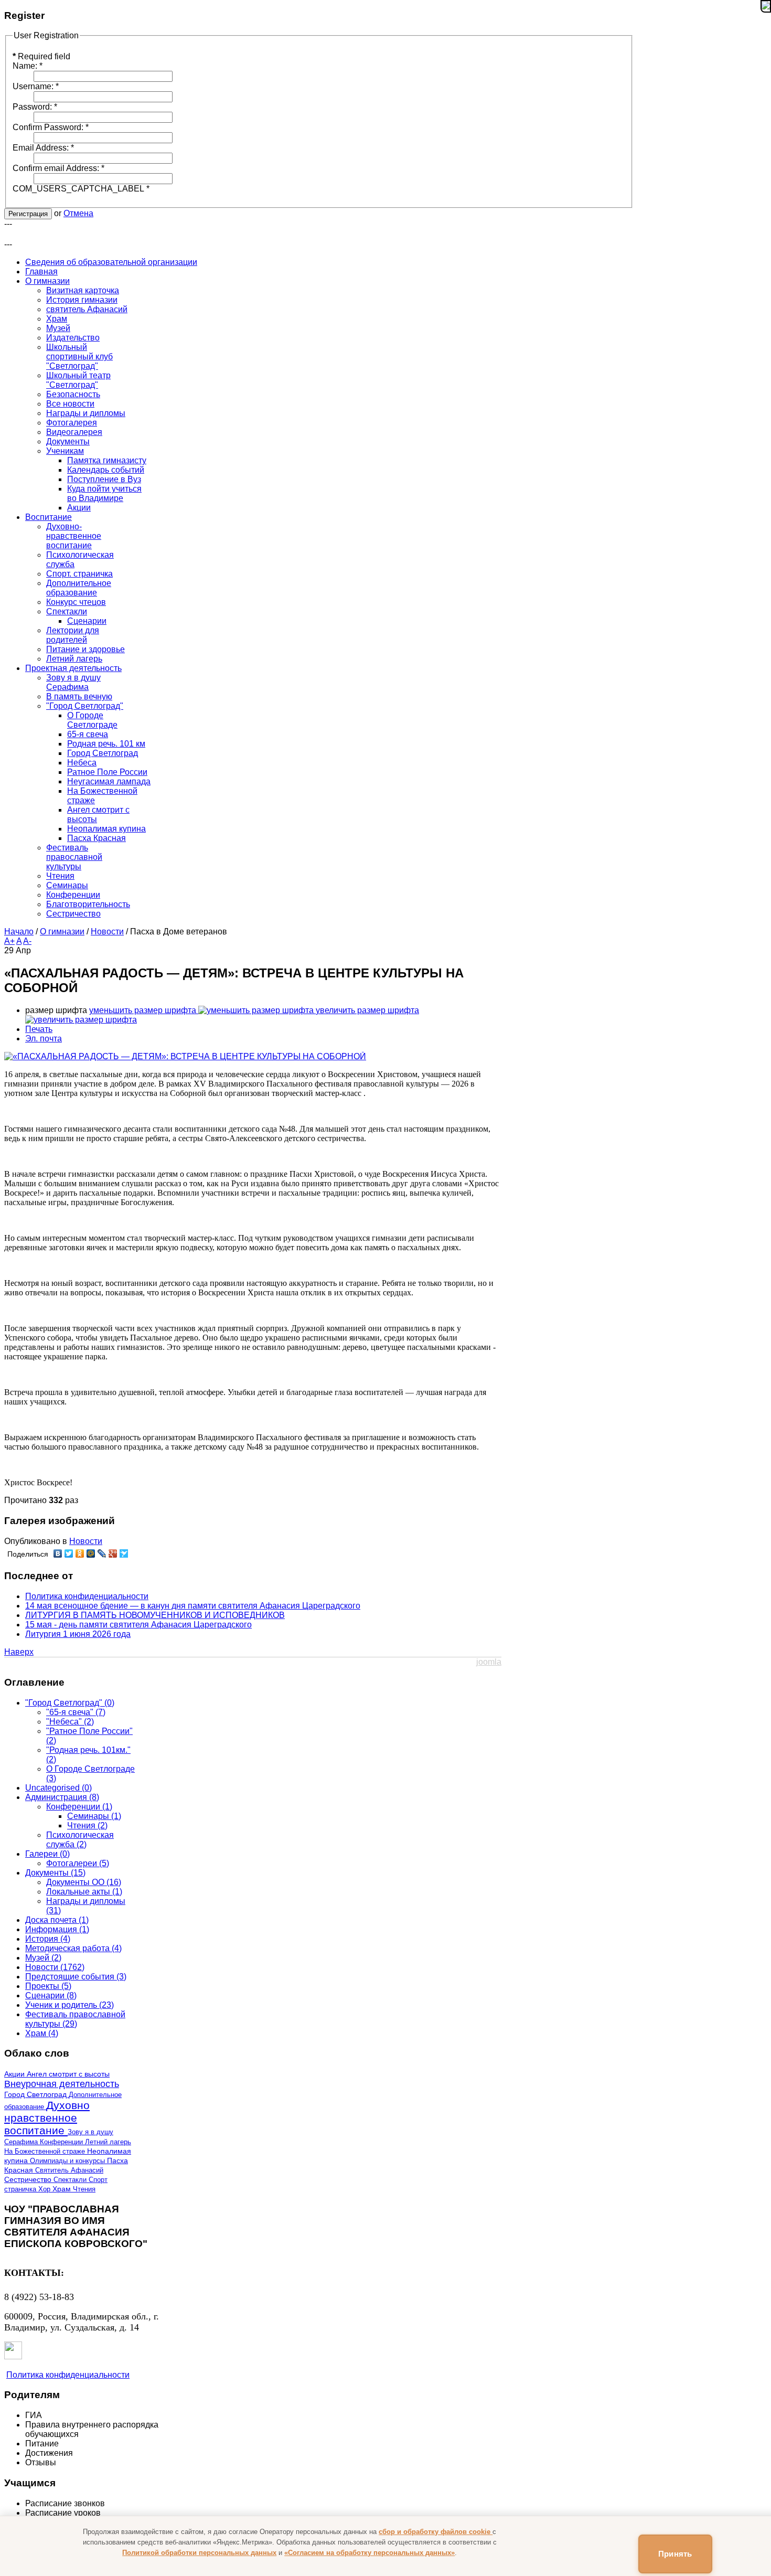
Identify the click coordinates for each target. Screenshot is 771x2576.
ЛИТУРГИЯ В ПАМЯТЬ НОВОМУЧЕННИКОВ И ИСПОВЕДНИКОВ (155, 1615)
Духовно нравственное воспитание (47, 2118)
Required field (41, 56)
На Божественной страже (46, 2151)
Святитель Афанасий (69, 2170)
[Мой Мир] (91, 1553)
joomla (489, 1662)
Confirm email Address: (58, 168)
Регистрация (28, 214)
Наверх (19, 1652)
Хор (45, 2189)
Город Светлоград (36, 2095)
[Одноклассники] (80, 1553)
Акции (15, 2074)
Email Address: (43, 148)
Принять (675, 2554)
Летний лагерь (108, 2142)
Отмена (78, 213)
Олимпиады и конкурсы (68, 2161)
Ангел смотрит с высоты (68, 2074)
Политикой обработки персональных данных (199, 2553)
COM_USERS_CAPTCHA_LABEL (81, 189)
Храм (63, 2189)
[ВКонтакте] (58, 1553)
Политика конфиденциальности (87, 1596)
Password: (35, 107)
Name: (28, 66)
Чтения (84, 2189)
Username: (36, 86)
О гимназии (62, 932)
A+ (9, 941)
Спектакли (71, 2180)
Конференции (62, 2142)
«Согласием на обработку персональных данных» (370, 2553)
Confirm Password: (51, 127)
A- (27, 941)
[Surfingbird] (124, 1553)
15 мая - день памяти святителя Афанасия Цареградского (138, 1625)
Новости (107, 932)
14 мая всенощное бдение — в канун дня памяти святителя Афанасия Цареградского (193, 1606)
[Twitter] (69, 1553)
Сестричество (29, 2180)
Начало (19, 932)
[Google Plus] (113, 1553)
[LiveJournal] (102, 1553)
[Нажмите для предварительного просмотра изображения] (185, 1056)
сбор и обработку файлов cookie (436, 2532)
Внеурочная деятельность (62, 2084)
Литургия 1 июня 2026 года (78, 1634)
